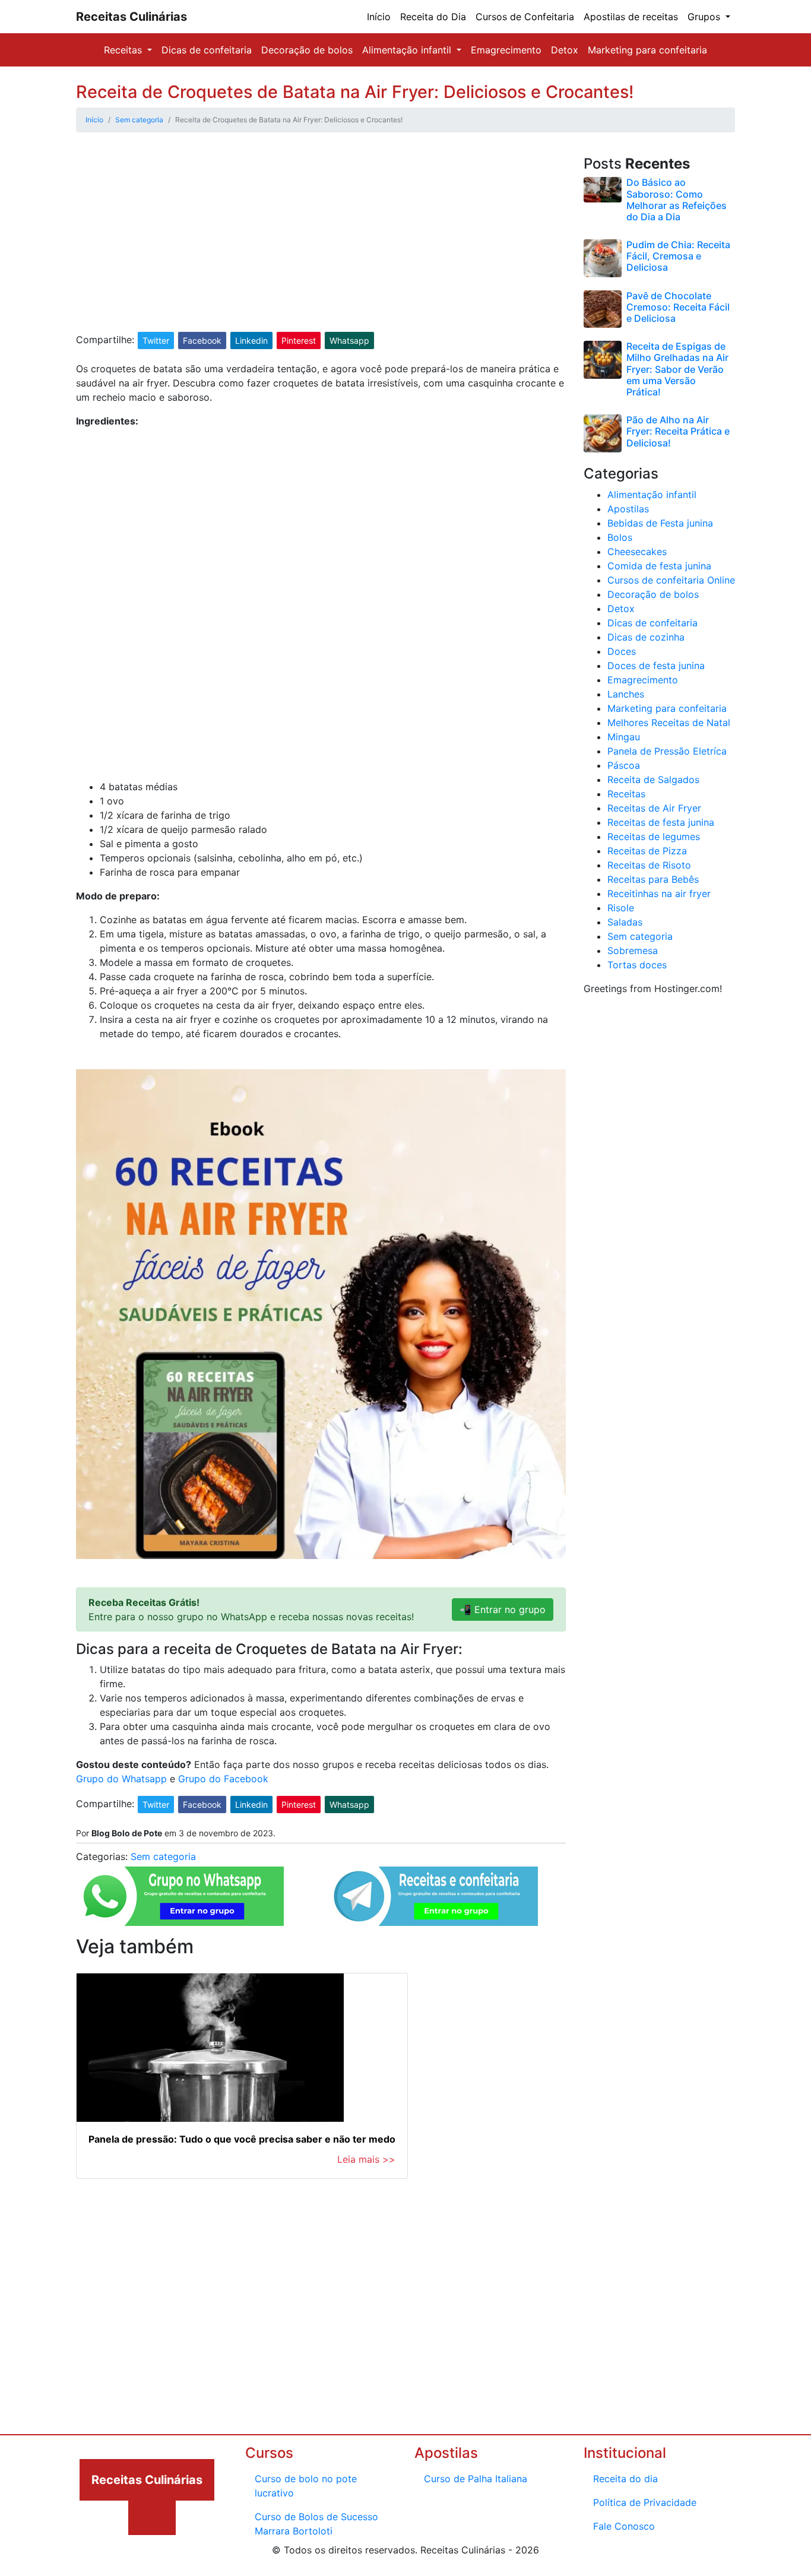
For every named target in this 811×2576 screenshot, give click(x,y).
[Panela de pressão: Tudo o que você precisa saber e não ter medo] (242, 2048)
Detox (565, 50)
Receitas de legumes (654, 837)
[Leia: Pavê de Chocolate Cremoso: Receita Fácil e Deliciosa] (603, 308)
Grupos (705, 17)
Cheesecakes (637, 552)
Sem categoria (163, 1856)
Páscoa (624, 765)
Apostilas (628, 509)
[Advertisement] (321, 243)
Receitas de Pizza (647, 851)
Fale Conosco (624, 2526)
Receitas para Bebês (653, 879)
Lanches (626, 694)
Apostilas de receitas (631, 17)
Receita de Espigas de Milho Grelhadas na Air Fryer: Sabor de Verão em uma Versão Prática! (677, 369)
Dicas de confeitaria (207, 50)
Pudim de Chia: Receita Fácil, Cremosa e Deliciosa (678, 256)
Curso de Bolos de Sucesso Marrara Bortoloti (316, 2524)
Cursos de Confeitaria (525, 17)
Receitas (124, 50)
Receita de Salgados (653, 780)
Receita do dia (625, 2479)
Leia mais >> (366, 2159)
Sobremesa (633, 950)
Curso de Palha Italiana (476, 2479)
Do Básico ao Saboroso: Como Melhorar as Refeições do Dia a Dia (677, 199)
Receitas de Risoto (649, 865)
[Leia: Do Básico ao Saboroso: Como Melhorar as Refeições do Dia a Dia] (603, 189)
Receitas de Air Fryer (654, 808)
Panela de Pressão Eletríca (667, 751)
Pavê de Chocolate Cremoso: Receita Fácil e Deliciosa (678, 307)
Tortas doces (637, 965)
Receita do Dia (433, 17)
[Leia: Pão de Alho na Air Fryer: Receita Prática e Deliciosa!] (603, 432)
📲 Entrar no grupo (503, 1609)
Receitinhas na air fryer (659, 893)
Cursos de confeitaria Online (671, 580)
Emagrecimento (506, 50)
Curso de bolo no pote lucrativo (306, 2486)
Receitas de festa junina (661, 822)
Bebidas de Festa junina (660, 523)
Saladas (625, 922)
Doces (622, 651)
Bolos (620, 537)
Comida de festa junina (659, 566)
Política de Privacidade (645, 2502)
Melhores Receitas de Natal (669, 723)
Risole (621, 908)
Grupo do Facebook (223, 1779)
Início (379, 17)
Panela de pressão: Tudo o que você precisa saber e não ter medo (242, 2139)
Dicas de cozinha (646, 637)
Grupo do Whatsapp (121, 1779)
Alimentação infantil (408, 50)
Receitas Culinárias (132, 17)
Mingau (624, 737)
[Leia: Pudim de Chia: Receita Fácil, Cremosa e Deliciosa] (603, 257)
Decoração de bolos (307, 50)
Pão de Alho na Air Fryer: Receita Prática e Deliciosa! (678, 431)
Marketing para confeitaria (647, 50)
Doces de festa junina (656, 666)
